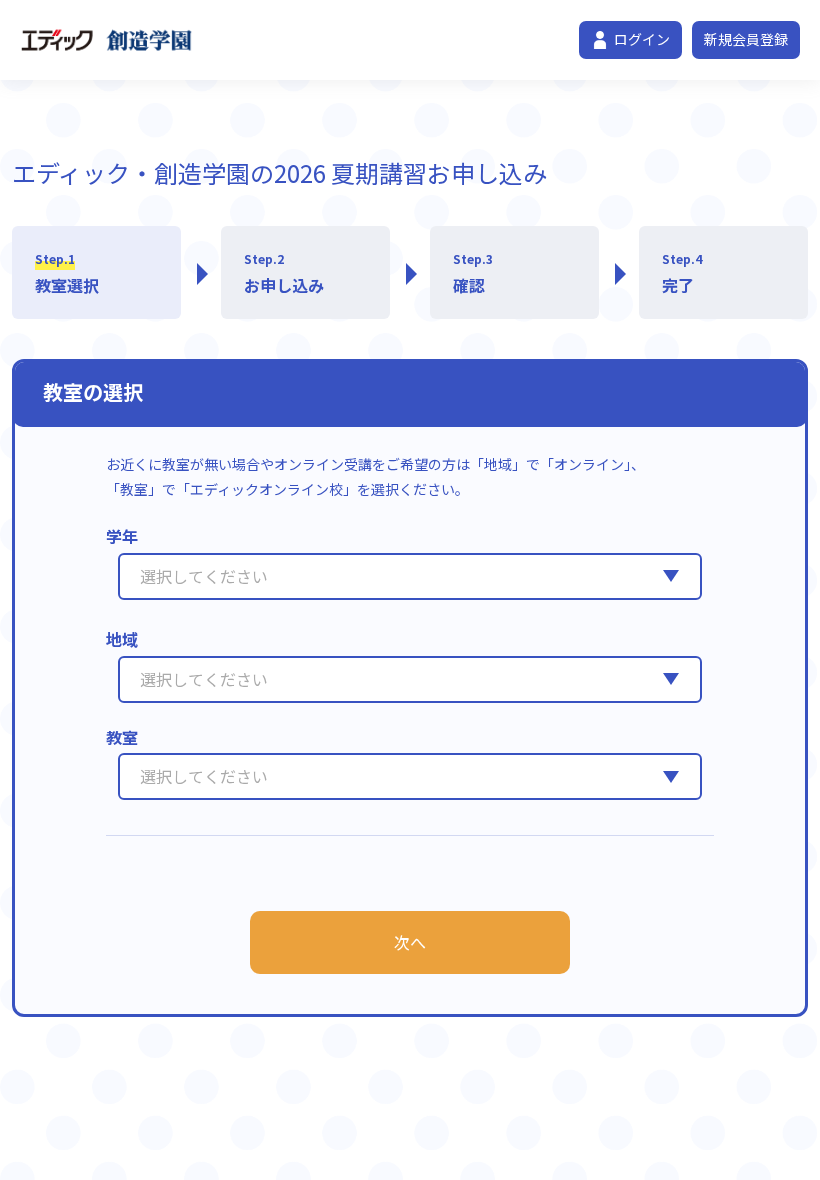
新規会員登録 (746, 39)
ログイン (642, 39)
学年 (122, 536)
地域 (122, 639)
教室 (122, 737)
